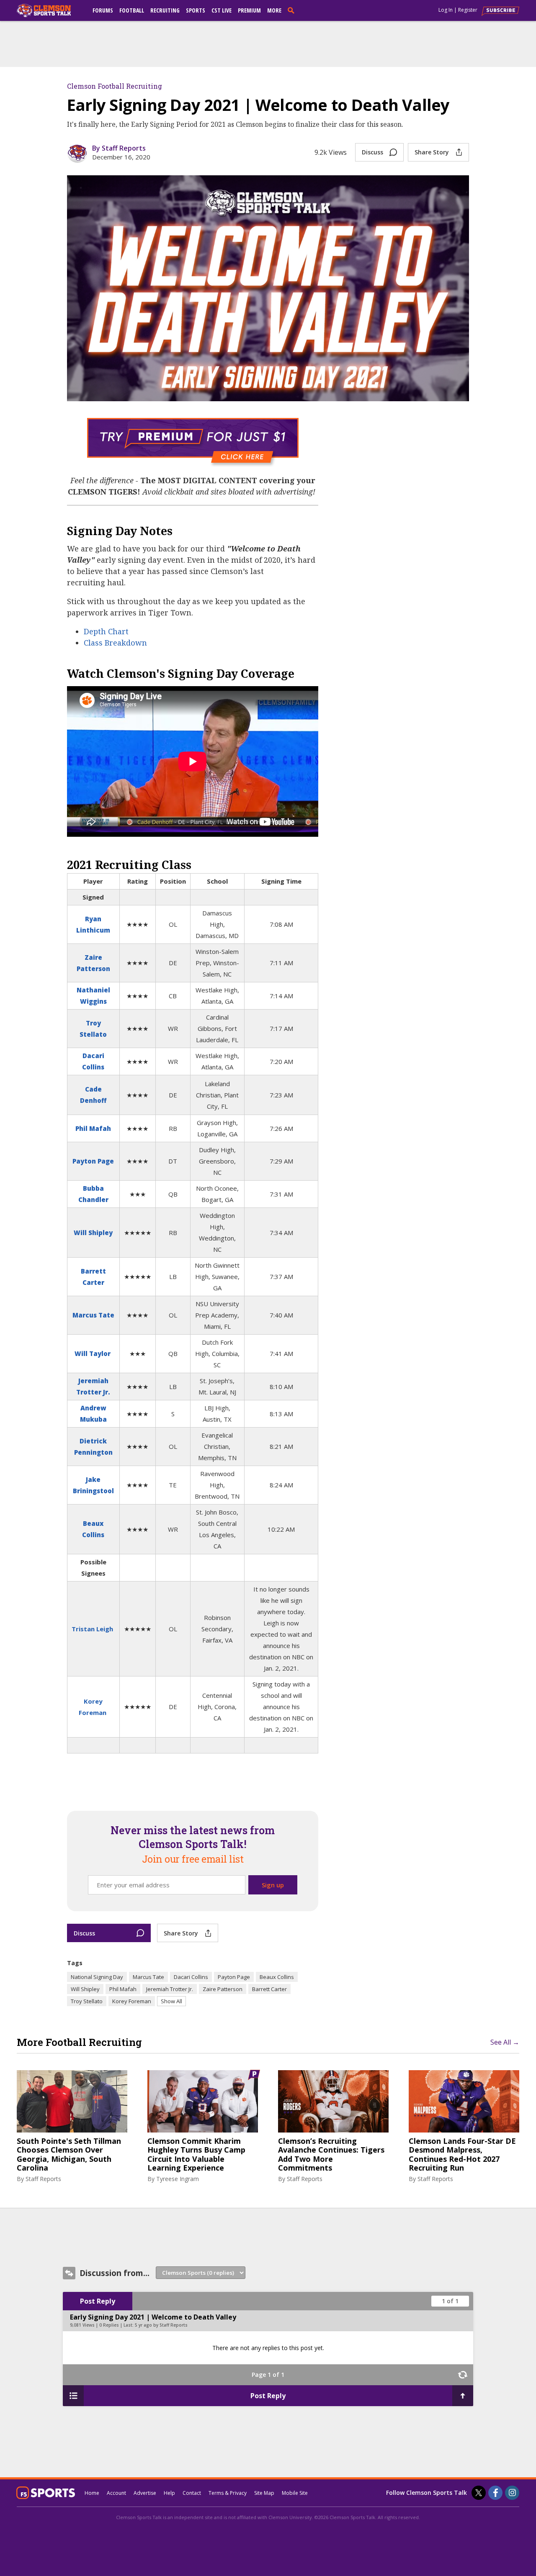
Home (92, 2493)
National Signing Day (97, 1977)
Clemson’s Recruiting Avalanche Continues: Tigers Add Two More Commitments (331, 2155)
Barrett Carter (269, 1989)
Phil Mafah (93, 1128)
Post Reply (98, 2301)
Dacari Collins (191, 1977)
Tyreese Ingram (178, 2179)
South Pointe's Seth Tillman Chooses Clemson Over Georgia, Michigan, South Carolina (69, 2155)
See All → (505, 2042)
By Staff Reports (119, 148)
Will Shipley (93, 1233)
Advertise (145, 2493)
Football (132, 10)
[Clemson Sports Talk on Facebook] (495, 2493)
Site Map (264, 2493)
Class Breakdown (115, 643)
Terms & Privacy (228, 2493)
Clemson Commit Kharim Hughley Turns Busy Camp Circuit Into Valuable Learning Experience (196, 2155)
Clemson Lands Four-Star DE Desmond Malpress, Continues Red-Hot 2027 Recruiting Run (462, 2155)
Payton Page (93, 1161)
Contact (192, 2493)
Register (468, 10)
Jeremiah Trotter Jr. (170, 1989)
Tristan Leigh (92, 1629)
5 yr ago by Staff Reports (161, 2325)
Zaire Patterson (223, 1989)
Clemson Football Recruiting (115, 86)
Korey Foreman (132, 2001)
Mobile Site (295, 2493)
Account (116, 2493)
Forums (103, 10)
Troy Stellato (87, 2001)
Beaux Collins (277, 1977)
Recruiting (165, 10)
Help (169, 2493)
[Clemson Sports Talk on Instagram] (512, 2493)
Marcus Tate (93, 1315)
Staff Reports (43, 2179)
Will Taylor (93, 1353)
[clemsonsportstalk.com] (50, 10)
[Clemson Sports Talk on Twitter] (479, 2493)
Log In (446, 10)
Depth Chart (106, 631)
